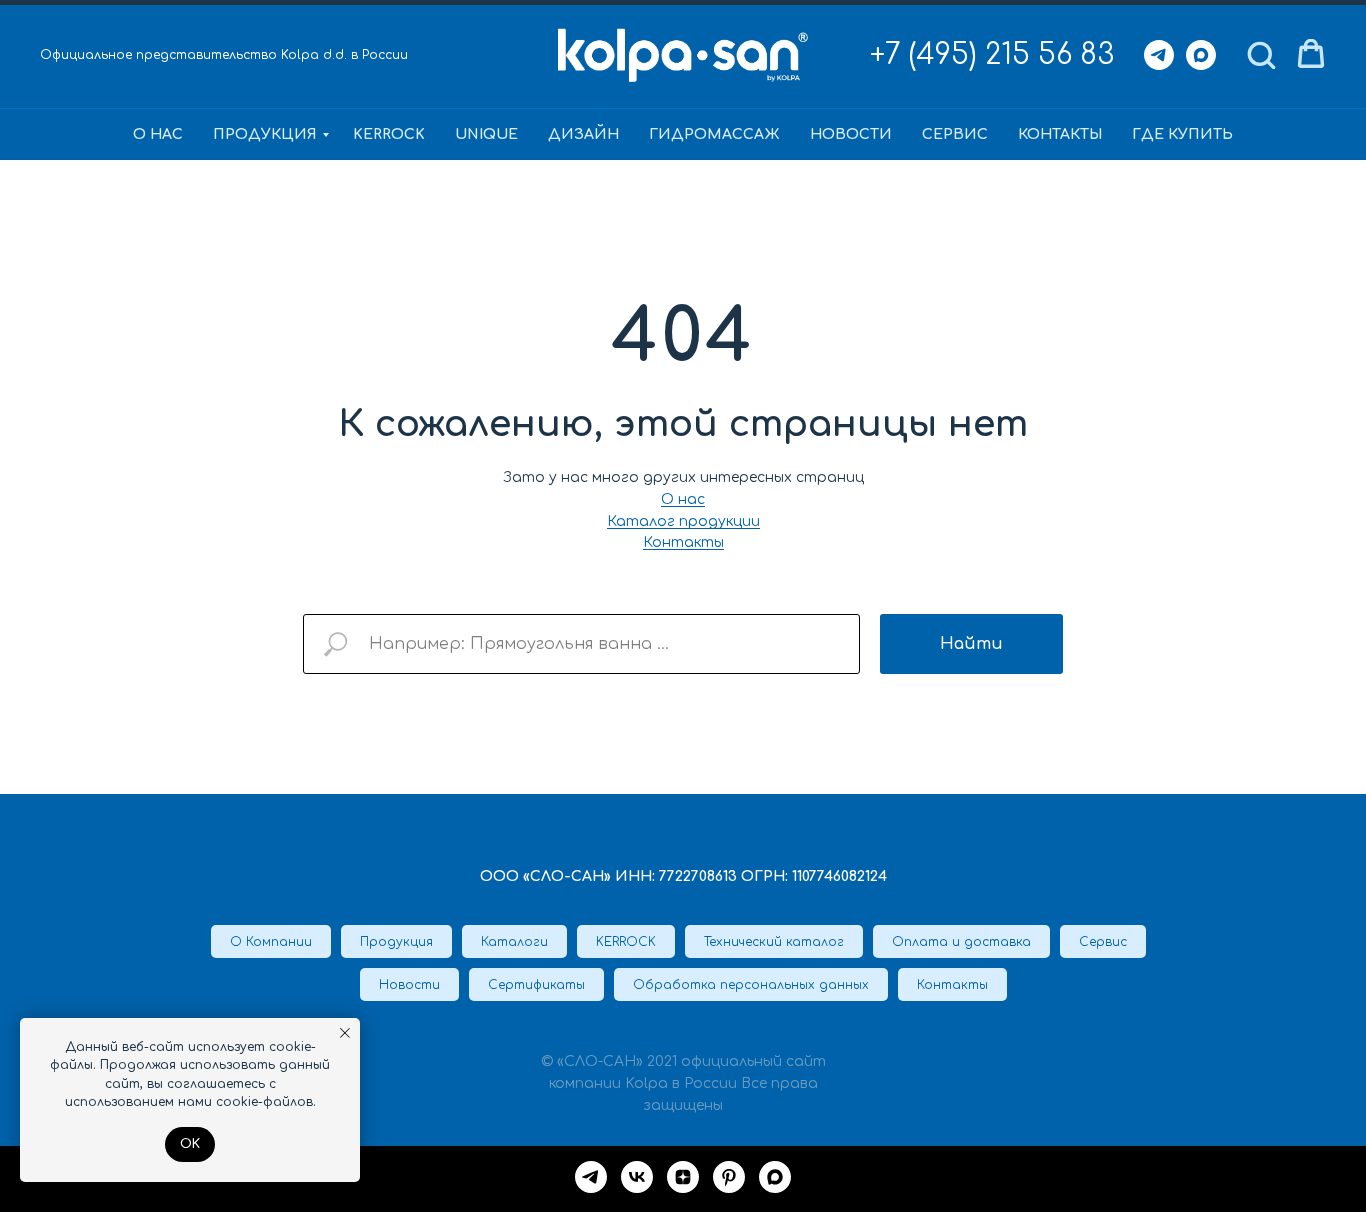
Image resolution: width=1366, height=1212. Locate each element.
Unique (486, 134)
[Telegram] (1159, 55)
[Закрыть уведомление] (345, 1033)
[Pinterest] (729, 1177)
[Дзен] (683, 1177)
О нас (158, 134)
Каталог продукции (683, 521)
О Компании (271, 942)
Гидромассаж (714, 134)
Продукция (265, 134)
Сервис (955, 134)
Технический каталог (774, 942)
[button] (1261, 54)
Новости (851, 134)
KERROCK (389, 134)
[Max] (1201, 55)
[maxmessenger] (775, 1177)
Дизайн (583, 134)
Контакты (1060, 134)
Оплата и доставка (961, 942)
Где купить (1182, 134)
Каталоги (514, 942)
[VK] (637, 1177)
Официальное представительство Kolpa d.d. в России (224, 55)
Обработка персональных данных (751, 985)
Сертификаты (536, 985)
